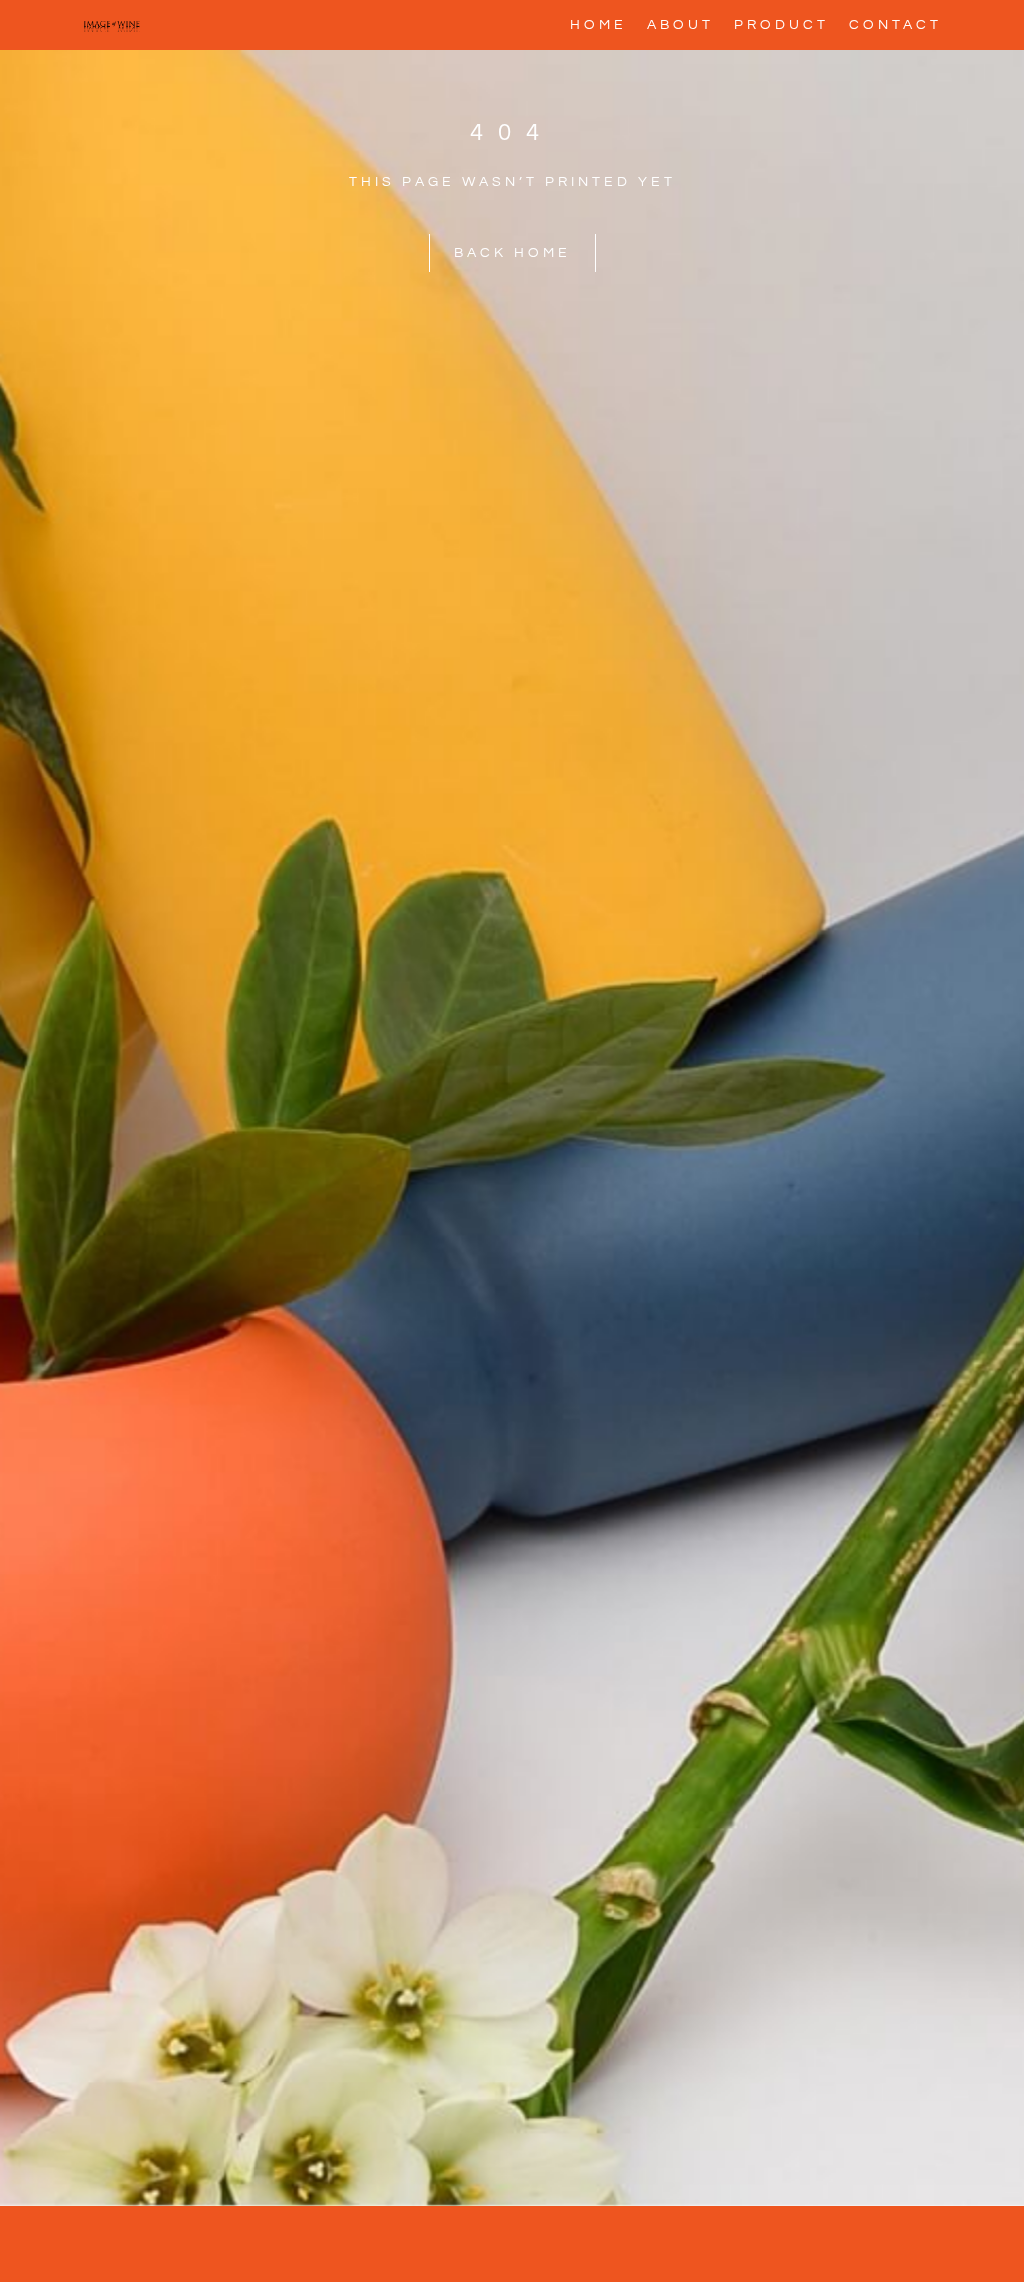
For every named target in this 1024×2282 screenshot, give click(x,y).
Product (781, 25)
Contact (895, 25)
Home (598, 25)
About (680, 25)
